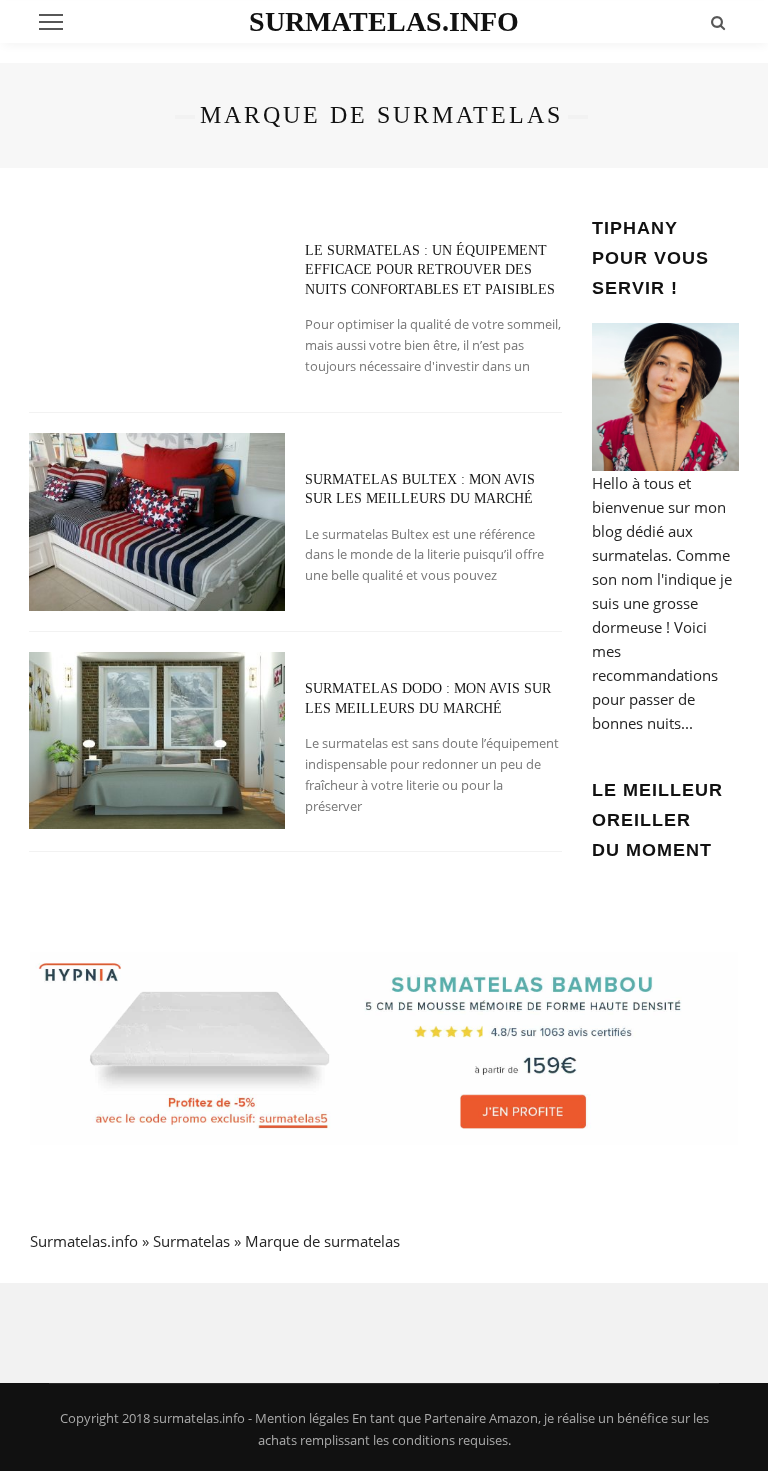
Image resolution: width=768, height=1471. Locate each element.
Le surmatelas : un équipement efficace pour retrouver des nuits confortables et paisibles (430, 270)
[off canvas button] (51, 22)
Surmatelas (191, 1241)
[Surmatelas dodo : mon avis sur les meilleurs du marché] (157, 739)
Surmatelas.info (384, 21)
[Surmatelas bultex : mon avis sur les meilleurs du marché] (157, 520)
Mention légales (302, 1418)
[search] (718, 22)
